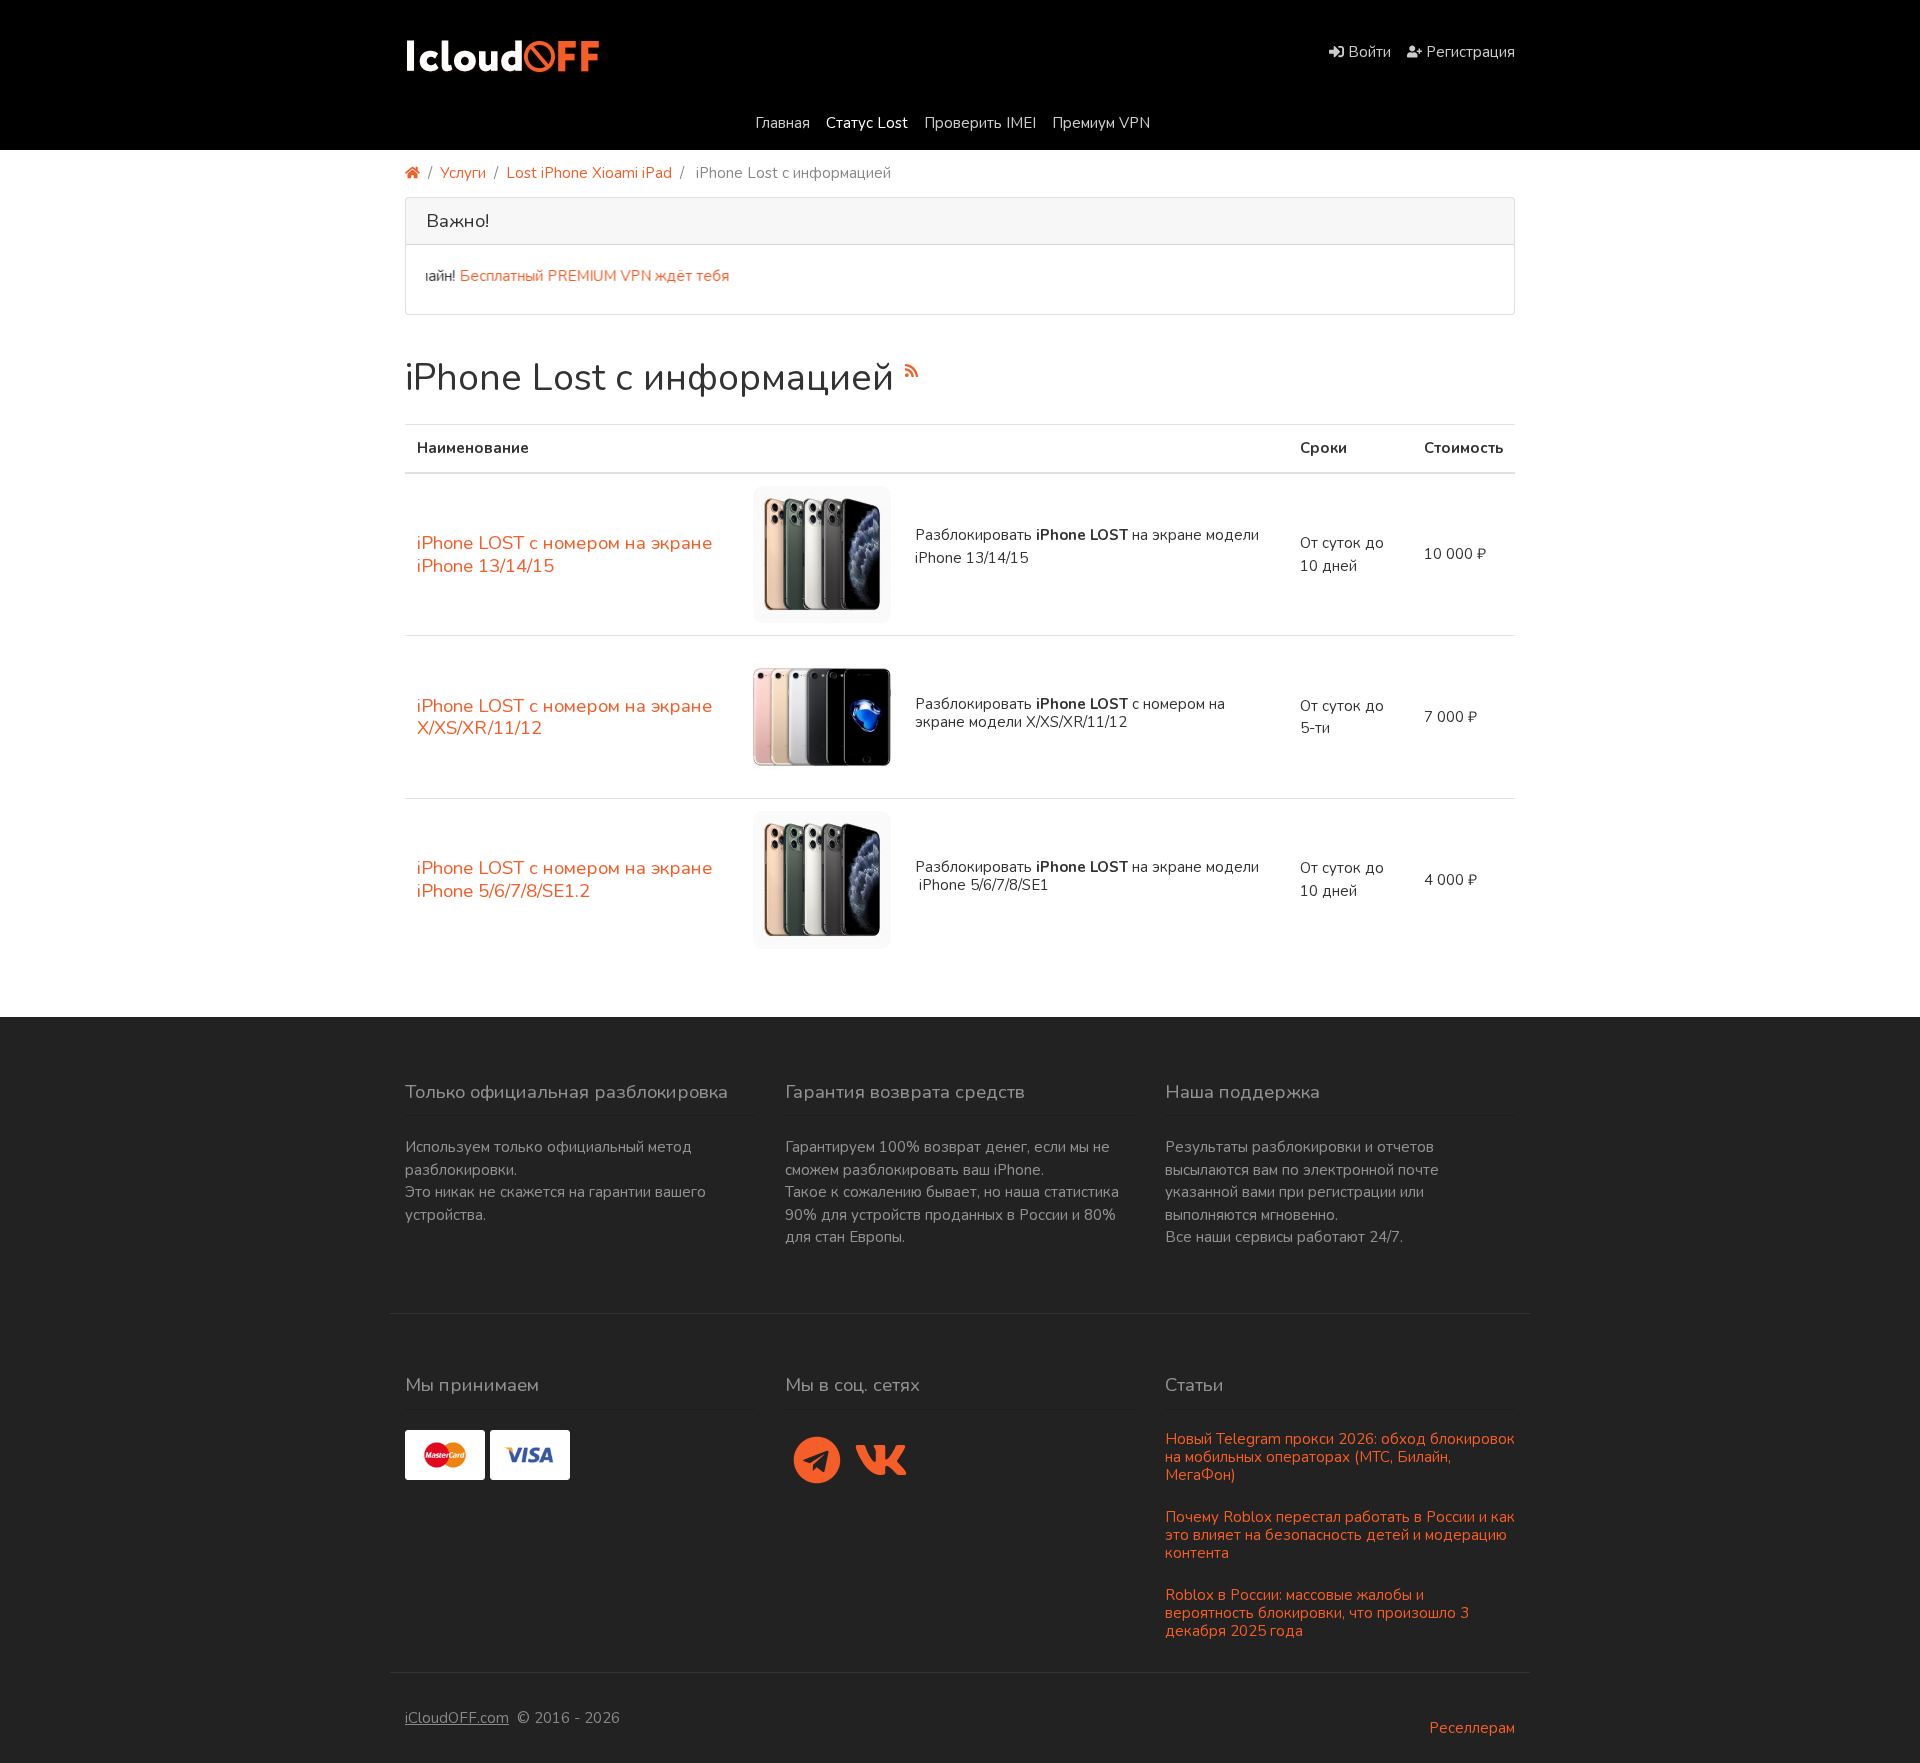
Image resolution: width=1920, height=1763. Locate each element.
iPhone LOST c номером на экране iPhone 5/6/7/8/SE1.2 (564, 879)
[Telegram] (817, 1462)
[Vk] (881, 1462)
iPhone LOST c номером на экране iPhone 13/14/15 (564, 554)
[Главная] (412, 173)
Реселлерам (1472, 1728)
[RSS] (911, 370)
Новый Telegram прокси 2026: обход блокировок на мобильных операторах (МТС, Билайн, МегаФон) (1340, 1457)
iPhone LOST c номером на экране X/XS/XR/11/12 (564, 717)
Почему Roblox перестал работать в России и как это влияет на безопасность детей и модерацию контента (1340, 1535)
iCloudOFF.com (457, 1718)
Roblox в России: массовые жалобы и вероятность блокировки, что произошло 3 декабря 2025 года (1317, 1613)
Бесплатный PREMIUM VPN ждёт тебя (565, 276)
